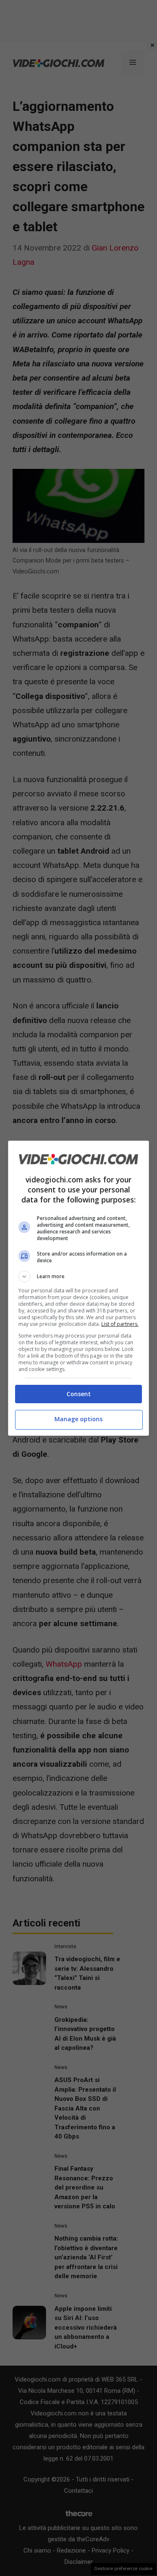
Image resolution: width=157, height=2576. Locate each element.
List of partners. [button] (120, 1324)
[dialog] (79, 1288)
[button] (79, 1276)
